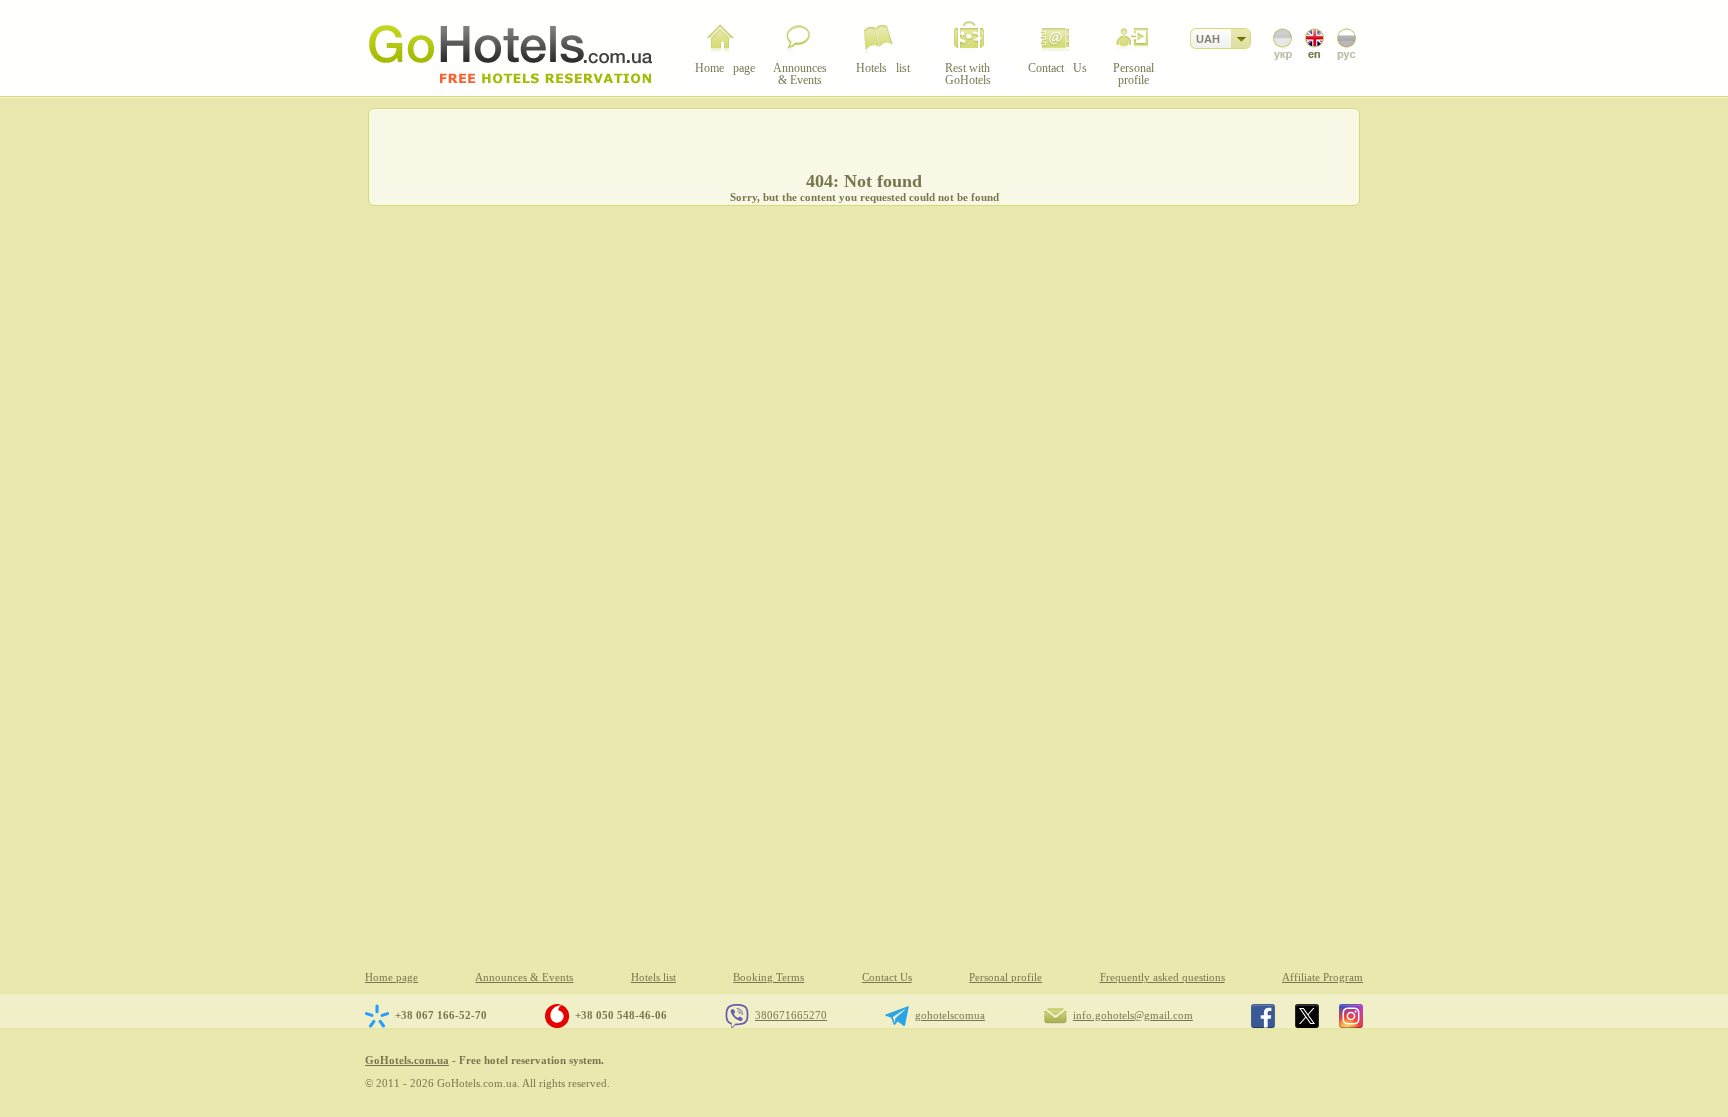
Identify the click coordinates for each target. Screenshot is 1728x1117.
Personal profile (1005, 977)
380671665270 (791, 1015)
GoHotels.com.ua (407, 1060)
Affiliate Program (1322, 977)
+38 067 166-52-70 (441, 1015)
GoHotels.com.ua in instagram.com (1351, 1016)
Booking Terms (768, 977)
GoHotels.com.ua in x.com (1307, 1016)
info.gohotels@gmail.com (1133, 1015)
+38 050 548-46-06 (621, 1015)
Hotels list (653, 977)
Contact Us (887, 977)
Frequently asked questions (1162, 977)
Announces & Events (524, 977)
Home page (391, 977)
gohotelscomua (950, 1015)
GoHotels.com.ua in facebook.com (1263, 1016)
